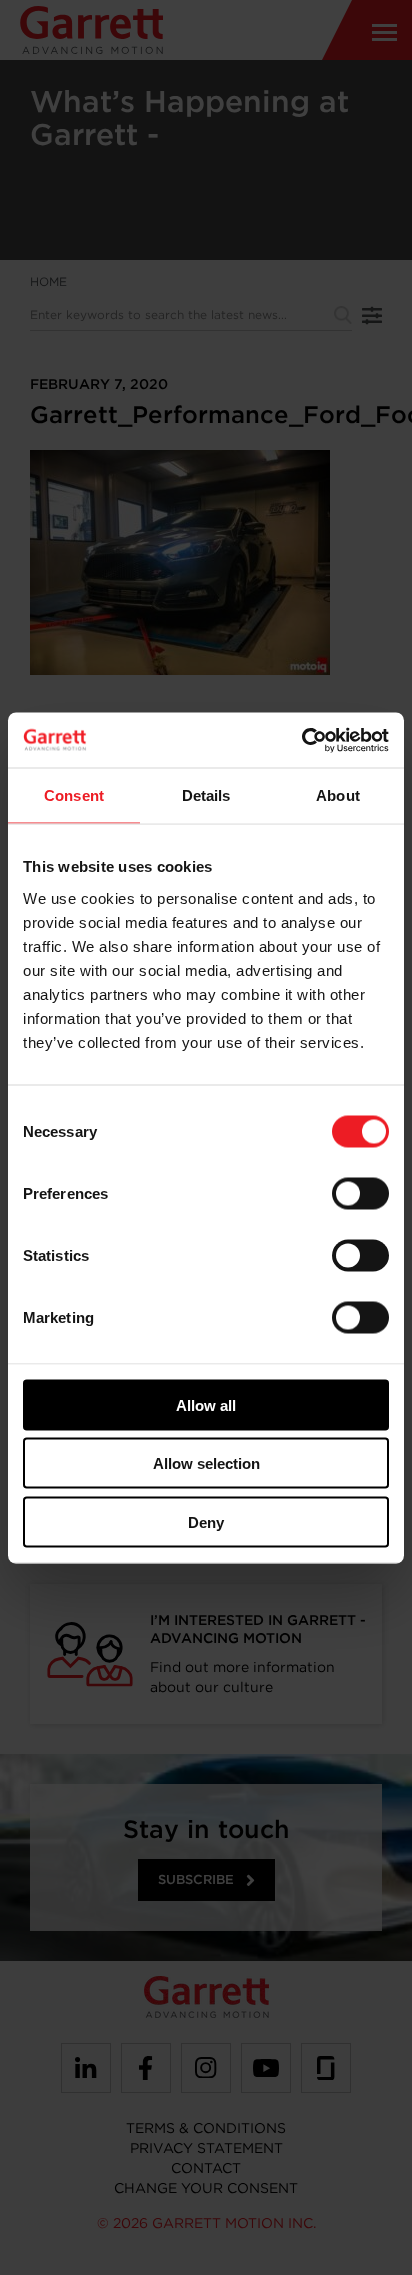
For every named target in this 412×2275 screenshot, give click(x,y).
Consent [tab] (74, 795)
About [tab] (338, 795)
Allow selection (206, 1463)
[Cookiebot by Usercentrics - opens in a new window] (301, 740)
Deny (206, 1521)
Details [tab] (206, 795)
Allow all (206, 1404)
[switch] (360, 1193)
